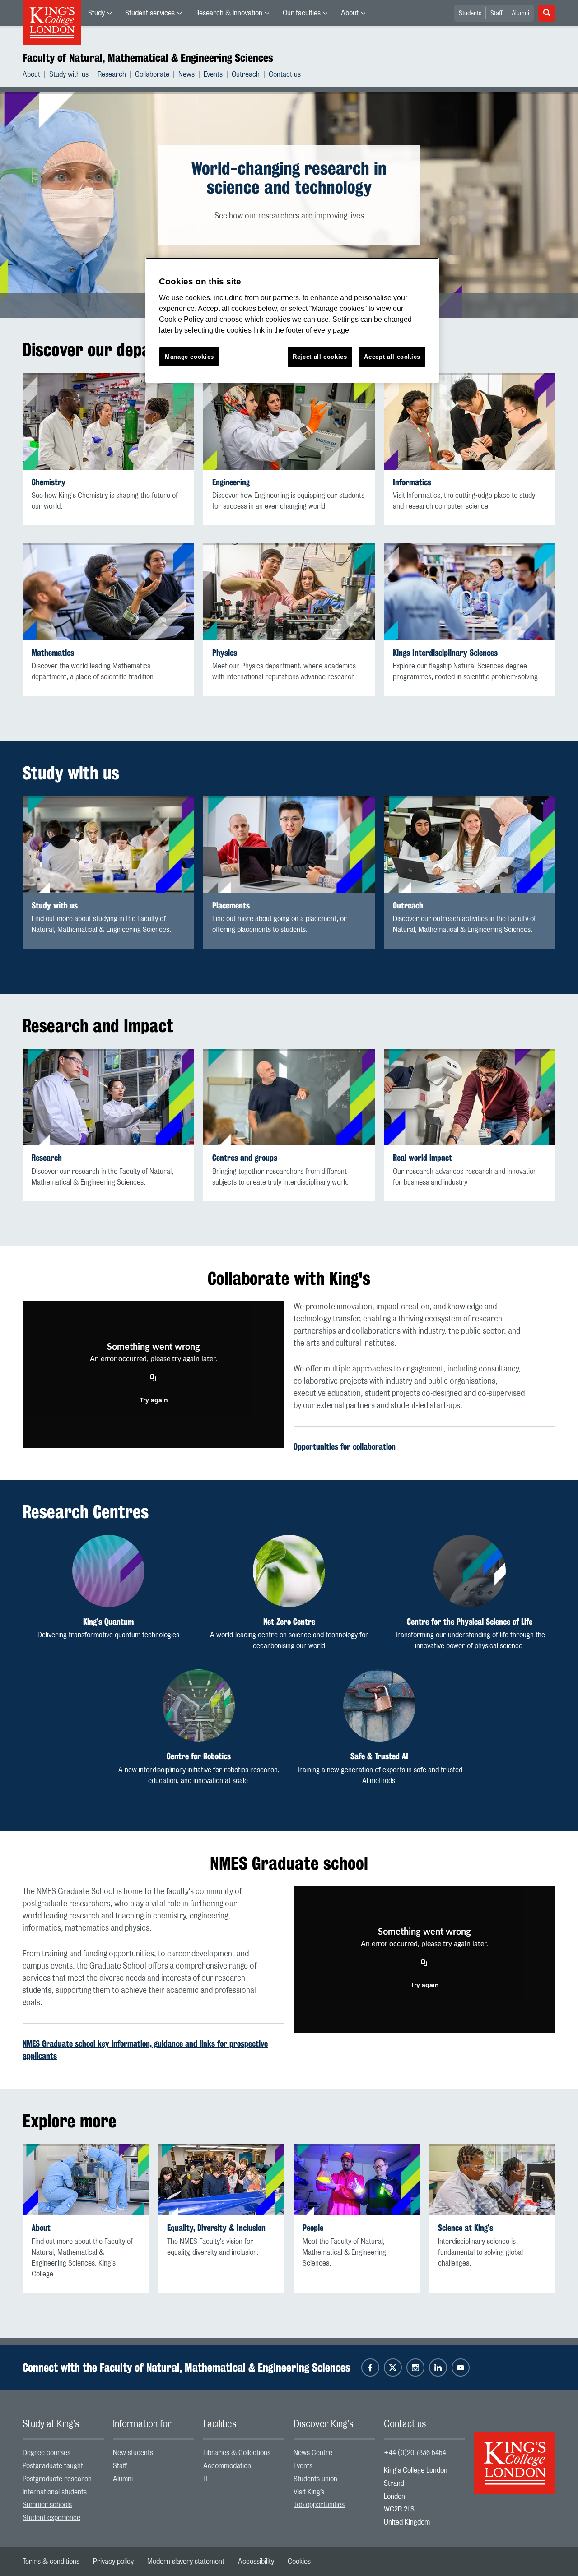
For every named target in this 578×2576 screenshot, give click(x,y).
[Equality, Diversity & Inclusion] (221, 2180)
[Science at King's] (492, 2180)
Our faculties (302, 13)
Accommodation (227, 2466)
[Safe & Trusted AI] (379, 1705)
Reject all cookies (320, 357)
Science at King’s (466, 2228)
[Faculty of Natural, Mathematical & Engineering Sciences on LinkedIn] (438, 2368)
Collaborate (152, 74)
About (350, 13)
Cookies (299, 2562)
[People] (357, 2180)
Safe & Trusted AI (379, 1756)
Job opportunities (319, 2505)
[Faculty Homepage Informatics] (470, 421)
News (186, 74)
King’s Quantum (108, 1622)
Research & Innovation (229, 13)
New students (133, 2453)
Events (213, 74)
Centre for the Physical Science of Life (470, 1622)
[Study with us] (108, 845)
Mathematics (53, 653)
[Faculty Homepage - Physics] (289, 592)
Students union (315, 2479)
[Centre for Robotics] (199, 1705)
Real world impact (422, 1158)
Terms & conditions (51, 2562)
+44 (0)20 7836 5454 (415, 2453)
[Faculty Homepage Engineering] (289, 421)
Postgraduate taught (53, 2466)
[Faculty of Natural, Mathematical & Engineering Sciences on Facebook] (370, 2368)
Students (470, 14)
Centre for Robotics (199, 1756)
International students (55, 2492)
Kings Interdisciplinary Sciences (445, 653)
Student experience (51, 2518)
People (313, 2228)
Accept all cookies (392, 357)
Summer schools (47, 2505)
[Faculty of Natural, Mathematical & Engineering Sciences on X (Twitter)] (393, 2368)
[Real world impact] (470, 1097)
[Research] (108, 1097)
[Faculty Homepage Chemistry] (108, 421)
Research (112, 74)
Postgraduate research (57, 2479)
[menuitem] (100, 13)
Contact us (285, 74)
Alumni (520, 14)
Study (96, 13)
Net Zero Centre (289, 1622)
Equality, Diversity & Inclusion (216, 2228)
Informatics (412, 482)
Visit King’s (309, 2492)
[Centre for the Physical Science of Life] (470, 1571)
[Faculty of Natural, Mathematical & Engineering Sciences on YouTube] (461, 2368)
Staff (496, 14)
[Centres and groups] (289, 1097)
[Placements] (289, 845)
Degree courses (47, 2453)
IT (206, 2479)
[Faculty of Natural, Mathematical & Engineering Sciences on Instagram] (415, 2368)
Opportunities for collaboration (345, 1446)
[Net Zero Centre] (289, 1571)
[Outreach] (470, 845)
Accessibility (256, 2562)
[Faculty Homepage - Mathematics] (108, 592)
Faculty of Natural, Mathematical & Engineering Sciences (148, 58)
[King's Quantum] (108, 1571)
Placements (231, 906)
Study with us (69, 74)
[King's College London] (515, 2455)
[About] (86, 2180)
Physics (225, 653)
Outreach (246, 74)
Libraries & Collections (237, 2453)
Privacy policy (113, 2562)
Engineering (231, 482)
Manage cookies (189, 357)
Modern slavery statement (186, 2562)
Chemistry (49, 482)
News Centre (313, 2453)
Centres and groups (245, 1158)
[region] (292, 320)
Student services (150, 13)
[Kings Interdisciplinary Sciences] (470, 592)
